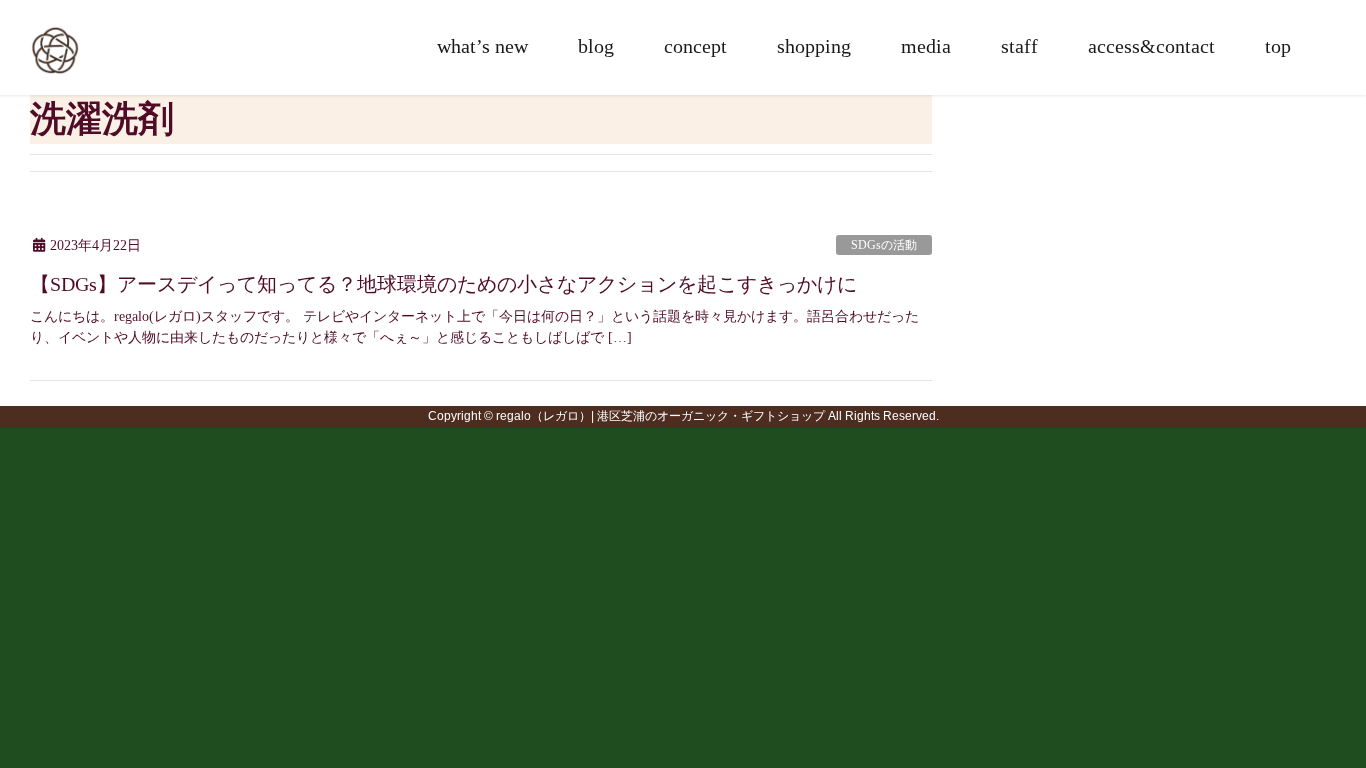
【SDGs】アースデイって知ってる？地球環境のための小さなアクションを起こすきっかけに (443, 284)
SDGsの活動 (884, 245)
